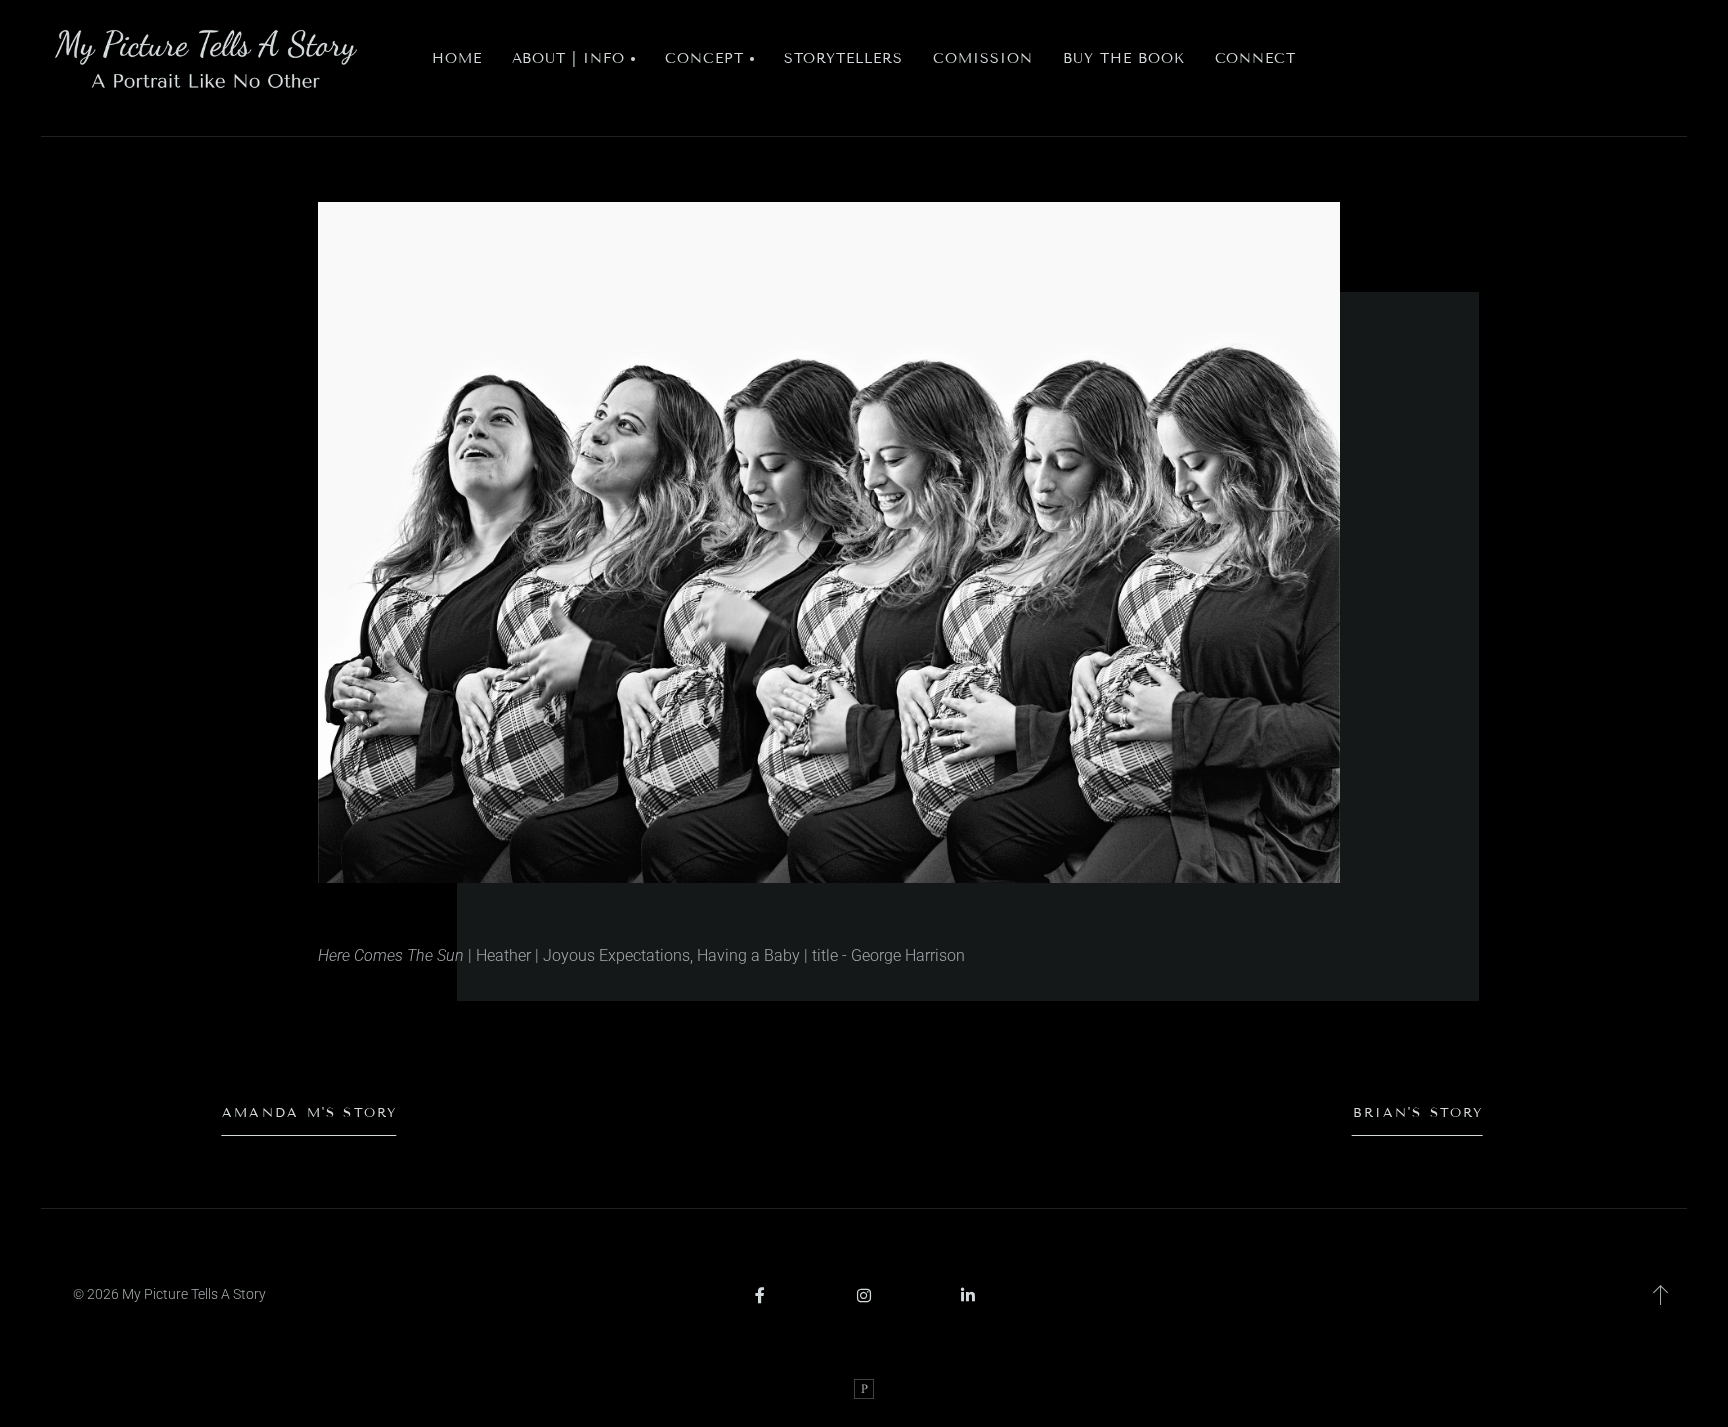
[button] (574, 59)
